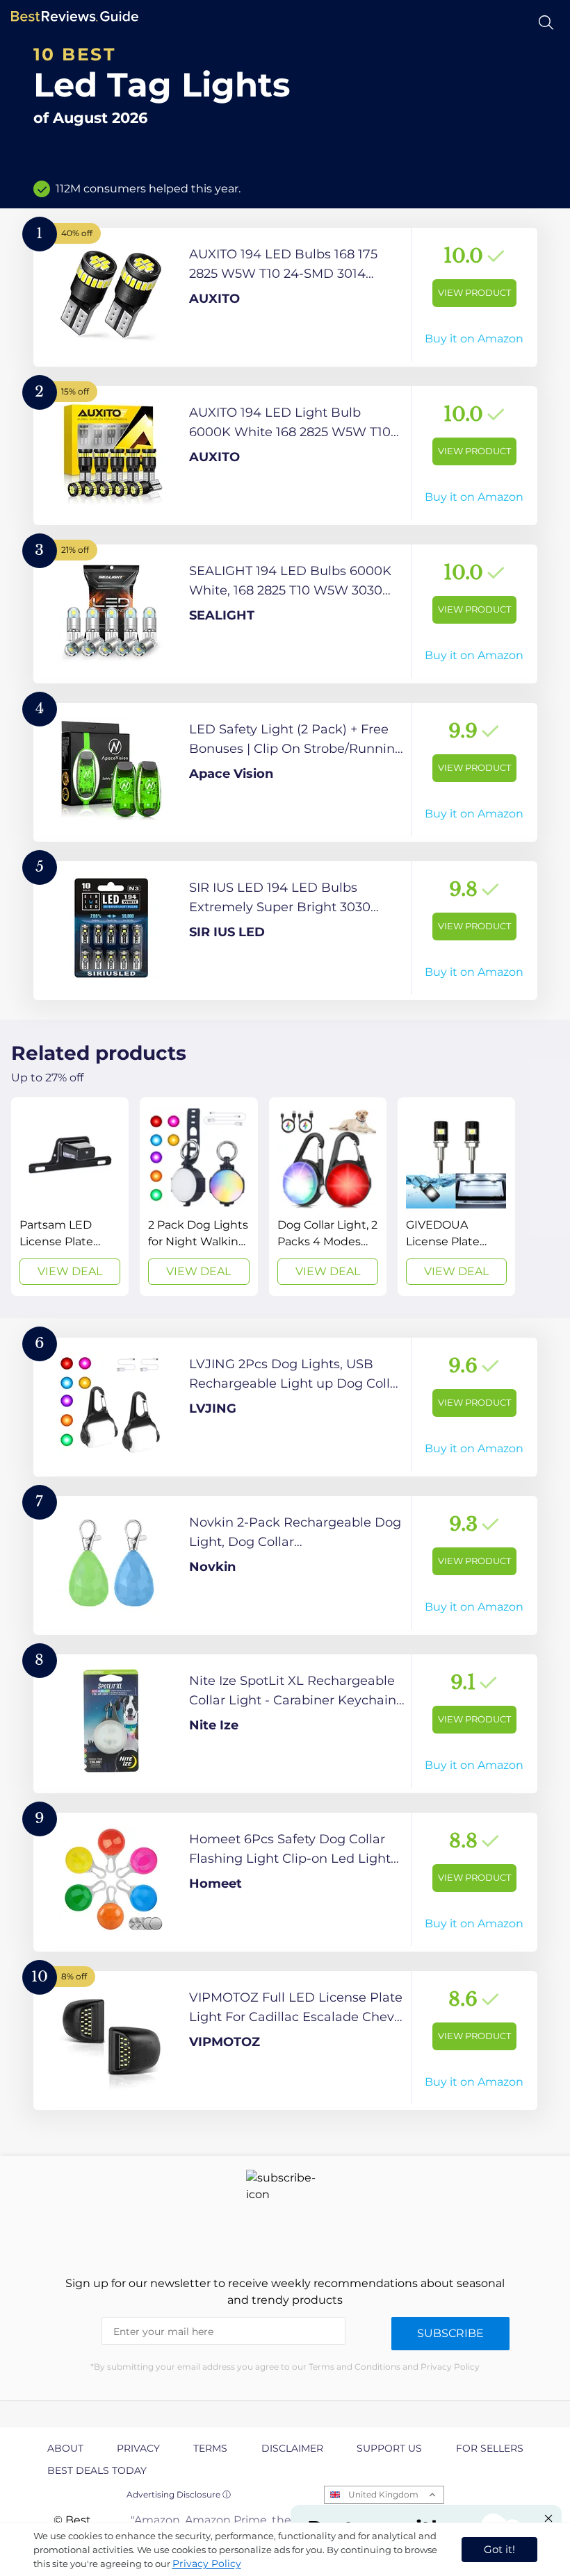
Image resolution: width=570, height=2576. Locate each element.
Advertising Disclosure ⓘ (179, 2494)
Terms (210, 2448)
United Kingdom (383, 2494)
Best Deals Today (97, 2470)
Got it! (499, 2549)
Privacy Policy (207, 2563)
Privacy (138, 2448)
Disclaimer (292, 2448)
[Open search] (546, 23)
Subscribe (450, 2333)
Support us (389, 2448)
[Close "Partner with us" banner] (548, 2518)
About (65, 2448)
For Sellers (490, 2448)
